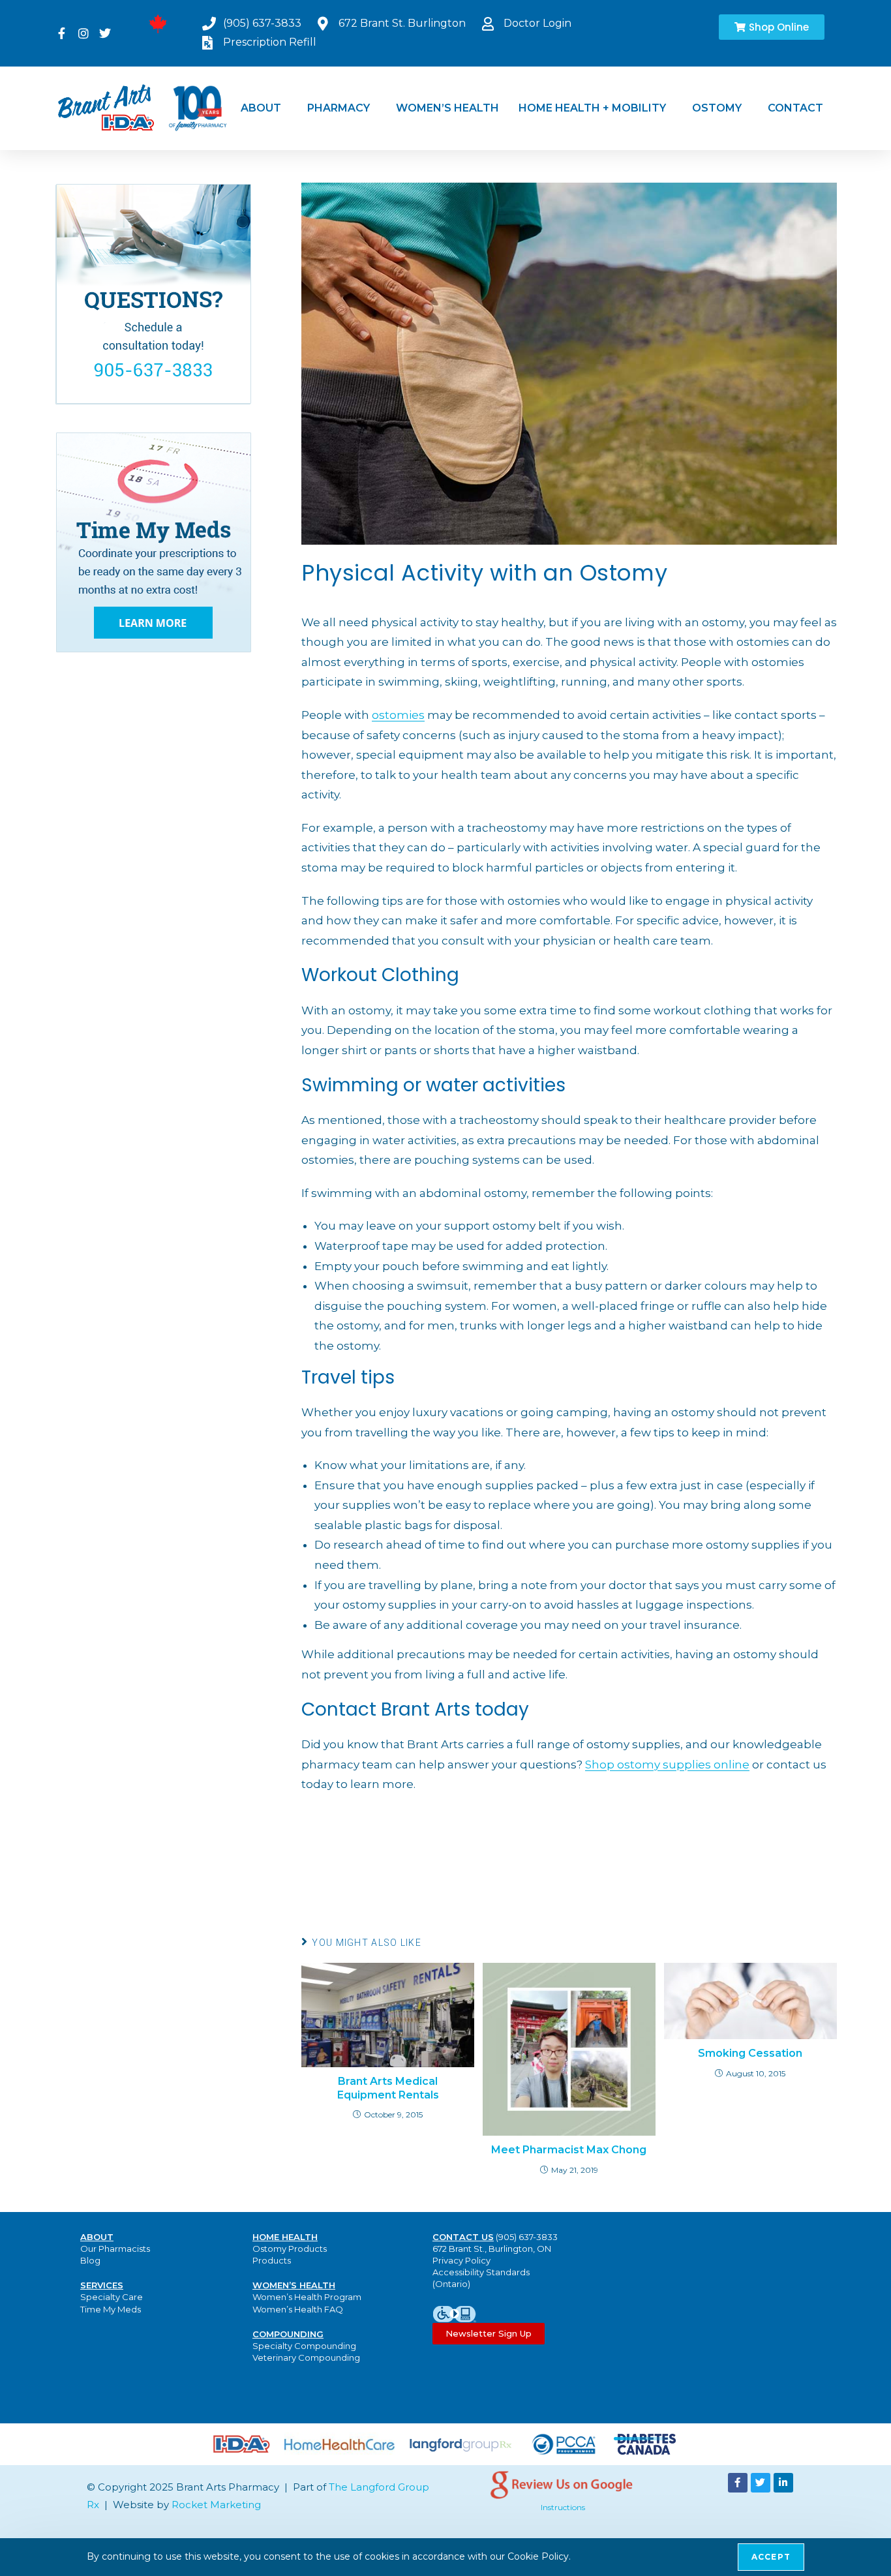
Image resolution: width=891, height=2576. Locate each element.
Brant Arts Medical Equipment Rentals (388, 2088)
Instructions (563, 2507)
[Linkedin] (783, 2483)
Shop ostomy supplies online (667, 1765)
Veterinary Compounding (306, 2357)
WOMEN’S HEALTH (447, 108)
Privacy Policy (461, 2260)
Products (272, 2260)
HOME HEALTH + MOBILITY (592, 108)
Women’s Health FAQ (298, 2309)
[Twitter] (761, 2483)
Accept (771, 2557)
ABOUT (261, 108)
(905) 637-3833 (527, 2237)
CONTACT (795, 108)
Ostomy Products (290, 2249)
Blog (90, 2260)
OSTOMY (717, 108)
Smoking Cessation (750, 2053)
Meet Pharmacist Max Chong (569, 2150)
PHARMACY (339, 108)
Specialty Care (112, 2297)
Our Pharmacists (115, 2249)
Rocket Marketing (216, 2505)
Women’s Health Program (307, 2297)
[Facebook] (738, 2483)
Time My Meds (111, 2309)
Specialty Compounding (304, 2346)
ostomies (398, 715)
